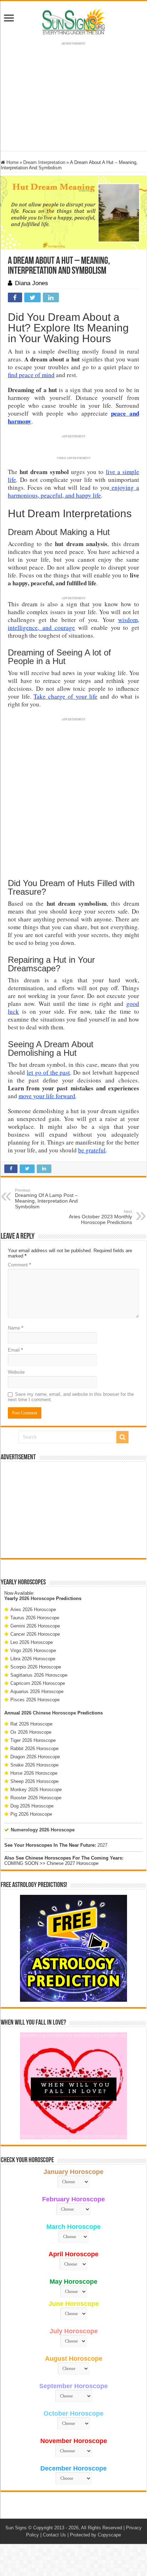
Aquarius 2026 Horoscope (37, 1691)
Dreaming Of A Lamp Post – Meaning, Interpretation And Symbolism (46, 1199)
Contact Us (54, 2535)
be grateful (92, 1150)
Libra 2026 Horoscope (33, 1659)
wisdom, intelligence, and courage (73, 624)
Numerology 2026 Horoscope (43, 1830)
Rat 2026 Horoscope (31, 1724)
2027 (102, 1845)
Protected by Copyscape (95, 2535)
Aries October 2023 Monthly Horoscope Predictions (100, 1217)
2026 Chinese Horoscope (49, 1713)
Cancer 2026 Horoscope (35, 1634)
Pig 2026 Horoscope (31, 1814)
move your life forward (47, 1096)
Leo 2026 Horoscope (32, 1642)
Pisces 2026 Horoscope (35, 1700)
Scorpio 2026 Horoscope (36, 1667)
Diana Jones (32, 283)
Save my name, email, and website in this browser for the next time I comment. (71, 1397)
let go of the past (49, 1072)
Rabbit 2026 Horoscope (34, 1749)
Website (16, 1372)
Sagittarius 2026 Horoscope (39, 1675)
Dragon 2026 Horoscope (35, 1757)
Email (15, 1350)
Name (16, 1328)
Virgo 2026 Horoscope (33, 1651)
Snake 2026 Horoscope (34, 1765)
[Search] (122, 1437)
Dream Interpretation (44, 162)
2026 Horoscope (37, 1598)
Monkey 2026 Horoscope (36, 1790)
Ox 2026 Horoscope (31, 1732)
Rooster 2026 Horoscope (36, 1798)
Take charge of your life (65, 696)
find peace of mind (31, 375)
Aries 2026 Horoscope (33, 1610)
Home (12, 162)
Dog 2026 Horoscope (32, 1806)
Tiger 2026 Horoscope (33, 1740)
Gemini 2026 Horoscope (35, 1626)
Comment (19, 1265)
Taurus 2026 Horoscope (35, 1618)
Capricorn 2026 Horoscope (38, 1683)
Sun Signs (16, 2528)
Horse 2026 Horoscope (34, 1773)
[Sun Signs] (73, 21)
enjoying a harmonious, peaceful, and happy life (73, 491)
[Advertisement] (73, 1510)
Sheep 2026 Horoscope (34, 1781)
